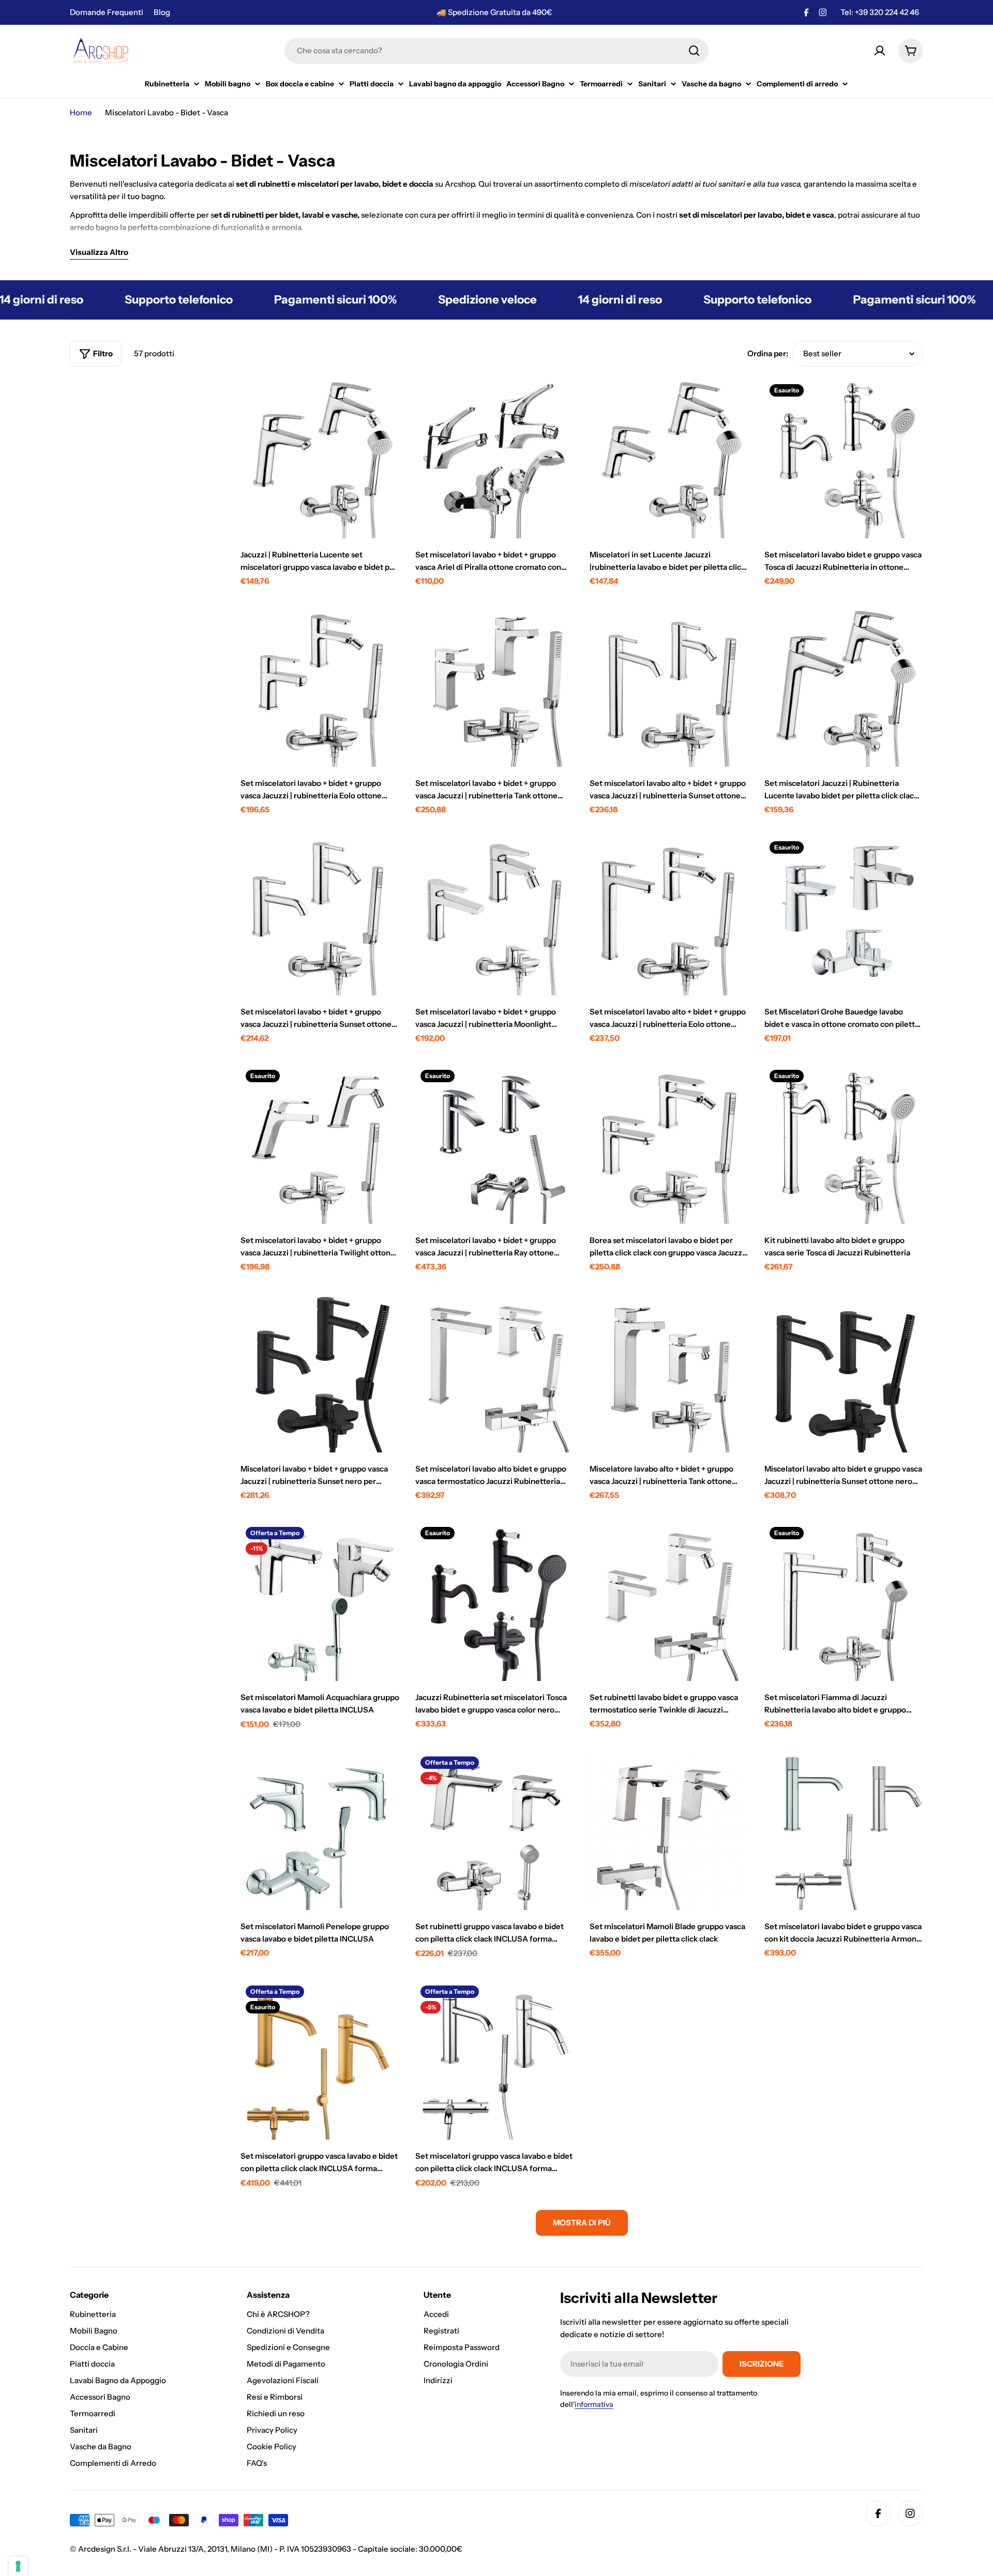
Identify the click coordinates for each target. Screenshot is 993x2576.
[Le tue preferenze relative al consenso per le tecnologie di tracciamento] (18, 2566)
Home (81, 112)
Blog (162, 12)
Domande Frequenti (107, 12)
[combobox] (496, 51)
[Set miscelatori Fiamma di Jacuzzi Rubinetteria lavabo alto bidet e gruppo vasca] (844, 1601)
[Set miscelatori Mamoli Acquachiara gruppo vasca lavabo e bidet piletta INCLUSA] (320, 1601)
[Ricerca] (694, 51)
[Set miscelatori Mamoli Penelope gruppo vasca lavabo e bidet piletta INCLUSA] (320, 1831)
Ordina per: (768, 353)
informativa (594, 2404)
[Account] (880, 51)
